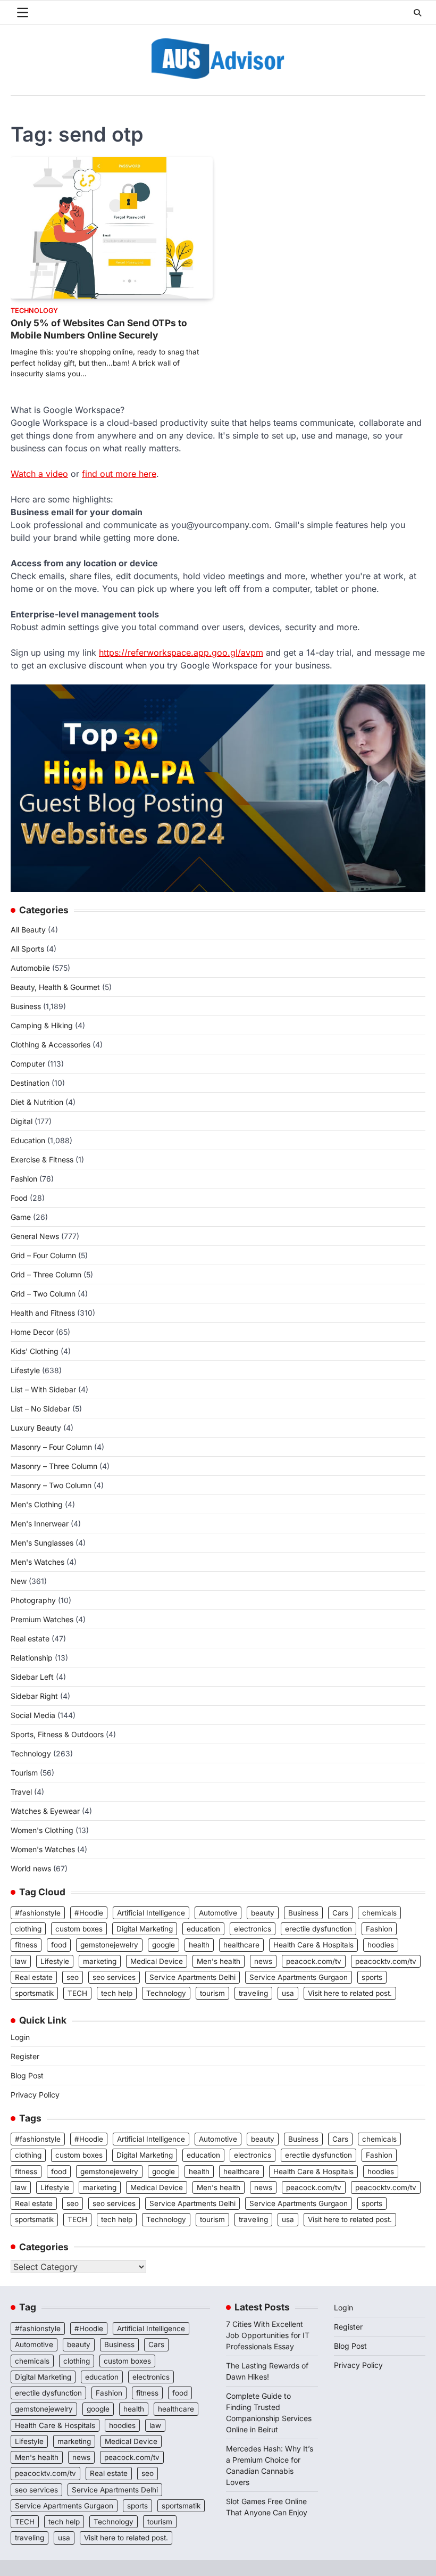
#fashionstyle (38, 1913)
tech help (117, 1993)
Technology (34, 311)
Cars (340, 1913)
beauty (263, 1913)
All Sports (27, 949)
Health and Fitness (43, 1313)
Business (26, 1006)
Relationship (32, 1658)
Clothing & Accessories (51, 1045)
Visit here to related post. (350, 1993)
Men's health (219, 1961)
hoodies (381, 1945)
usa (288, 1993)
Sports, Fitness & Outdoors (57, 1734)
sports (372, 1977)
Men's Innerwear (40, 1524)
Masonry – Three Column (54, 1466)
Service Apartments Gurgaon (299, 1977)
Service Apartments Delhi (192, 1977)
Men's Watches (37, 1562)
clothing (28, 1929)
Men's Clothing (37, 1504)
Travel (21, 1792)
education (203, 1929)
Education (28, 1140)
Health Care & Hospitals (313, 1945)
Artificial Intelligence (151, 1913)
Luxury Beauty (36, 1428)
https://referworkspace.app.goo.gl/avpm (181, 653)
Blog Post (27, 2075)
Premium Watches (42, 1619)
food (59, 1945)
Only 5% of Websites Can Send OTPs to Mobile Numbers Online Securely (99, 329)
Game (21, 1217)
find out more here (119, 474)
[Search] (417, 13)
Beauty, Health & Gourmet (55, 987)
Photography (33, 1600)
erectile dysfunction (318, 1929)
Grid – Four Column (43, 1255)
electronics (253, 1929)
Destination (30, 1083)
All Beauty (28, 930)
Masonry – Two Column (51, 1485)
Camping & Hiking (42, 1025)
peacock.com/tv (314, 1961)
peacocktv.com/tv (386, 1961)
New (19, 1581)
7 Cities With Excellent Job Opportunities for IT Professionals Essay (268, 2335)
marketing (100, 1961)
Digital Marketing (145, 1929)
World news (31, 1868)
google (163, 1945)
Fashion (24, 1179)
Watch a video (39, 474)
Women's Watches (43, 1849)
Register (25, 2056)
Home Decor (32, 1332)
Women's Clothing (42, 1830)
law (21, 1961)
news (263, 1961)
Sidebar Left (32, 1677)
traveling (253, 1993)
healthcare (241, 1945)
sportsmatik (34, 1993)
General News (35, 1236)
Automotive (218, 1913)
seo (73, 1977)
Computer (28, 1064)
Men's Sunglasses (42, 1543)
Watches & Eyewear (45, 1811)
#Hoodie (89, 1913)
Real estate (30, 1638)
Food (19, 1198)
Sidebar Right (34, 1696)
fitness (26, 1945)
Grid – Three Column (46, 1274)
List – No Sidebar (40, 1409)
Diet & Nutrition (37, 1102)
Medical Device (157, 1961)
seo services (114, 1977)
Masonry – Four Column (51, 1447)
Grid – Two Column (43, 1294)
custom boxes (79, 1929)
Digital (22, 1121)
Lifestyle (25, 1370)
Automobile (30, 968)
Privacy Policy (35, 2095)
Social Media (33, 1715)
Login (20, 2037)
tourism (212, 1993)
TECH (77, 1993)
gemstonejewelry (109, 1945)
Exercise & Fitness (42, 1159)
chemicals (379, 1913)
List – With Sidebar (43, 1389)
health (199, 1945)
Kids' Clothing (35, 1351)
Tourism (24, 1773)
